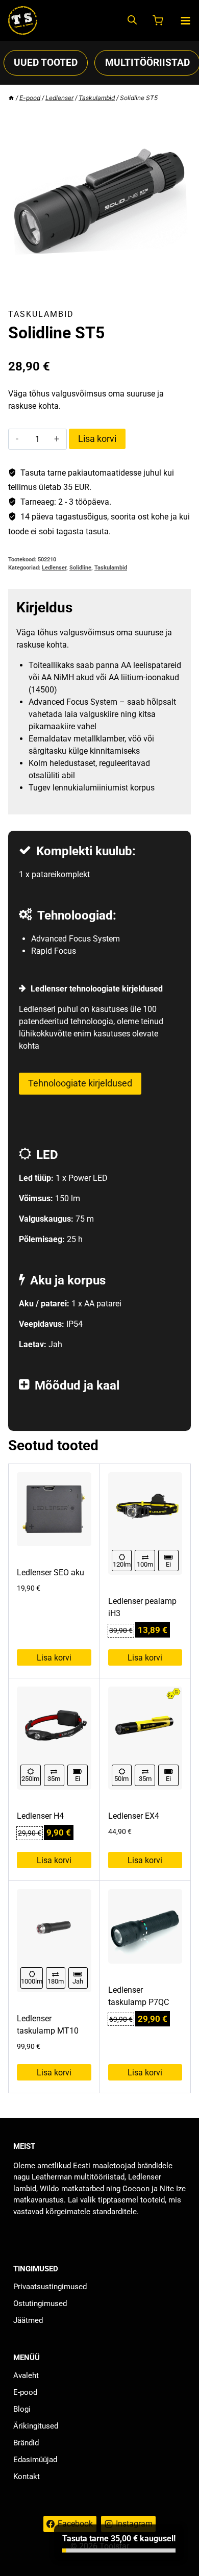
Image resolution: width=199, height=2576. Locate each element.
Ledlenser (54, 568)
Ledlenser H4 (40, 1816)
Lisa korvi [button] (54, 1658)
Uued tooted (46, 63)
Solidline (80, 568)
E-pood (25, 2392)
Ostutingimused (40, 2303)
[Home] (11, 98)
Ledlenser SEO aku (51, 1572)
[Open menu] (185, 21)
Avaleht (26, 2375)
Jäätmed (28, 2320)
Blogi (22, 2409)
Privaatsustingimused (50, 2287)
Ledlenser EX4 (134, 1816)
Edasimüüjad (35, 2460)
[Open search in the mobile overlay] (132, 21)
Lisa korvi (97, 439)
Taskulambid (41, 314)
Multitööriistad (147, 63)
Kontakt (27, 2476)
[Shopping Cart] (159, 20)
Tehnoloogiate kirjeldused (80, 1083)
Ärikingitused (36, 2426)
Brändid (26, 2443)
